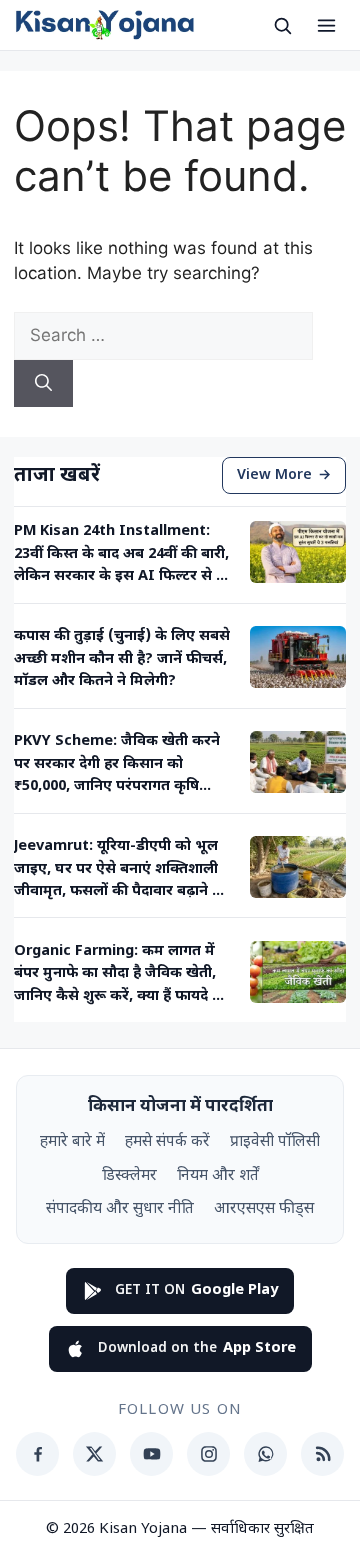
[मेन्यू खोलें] (326, 25)
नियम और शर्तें (218, 1176)
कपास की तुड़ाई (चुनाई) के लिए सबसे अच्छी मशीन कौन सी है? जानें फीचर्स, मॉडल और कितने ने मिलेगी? (122, 659)
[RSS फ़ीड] (322, 1454)
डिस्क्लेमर (129, 1176)
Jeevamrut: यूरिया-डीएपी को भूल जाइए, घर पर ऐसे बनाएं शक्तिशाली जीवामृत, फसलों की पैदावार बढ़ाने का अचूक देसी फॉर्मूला (121, 870)
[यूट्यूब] (151, 1454)
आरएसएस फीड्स (264, 1209)
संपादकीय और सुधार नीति (120, 1209)
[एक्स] (94, 1454)
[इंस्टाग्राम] (208, 1454)
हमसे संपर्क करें (167, 1142)
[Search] (43, 384)
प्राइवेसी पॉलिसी (275, 1142)
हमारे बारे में (72, 1142)
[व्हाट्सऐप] (265, 1454)
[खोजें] (282, 25)
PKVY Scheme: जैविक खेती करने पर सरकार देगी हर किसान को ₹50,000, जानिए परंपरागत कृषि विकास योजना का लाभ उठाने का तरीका (117, 765)
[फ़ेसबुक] (37, 1454)
